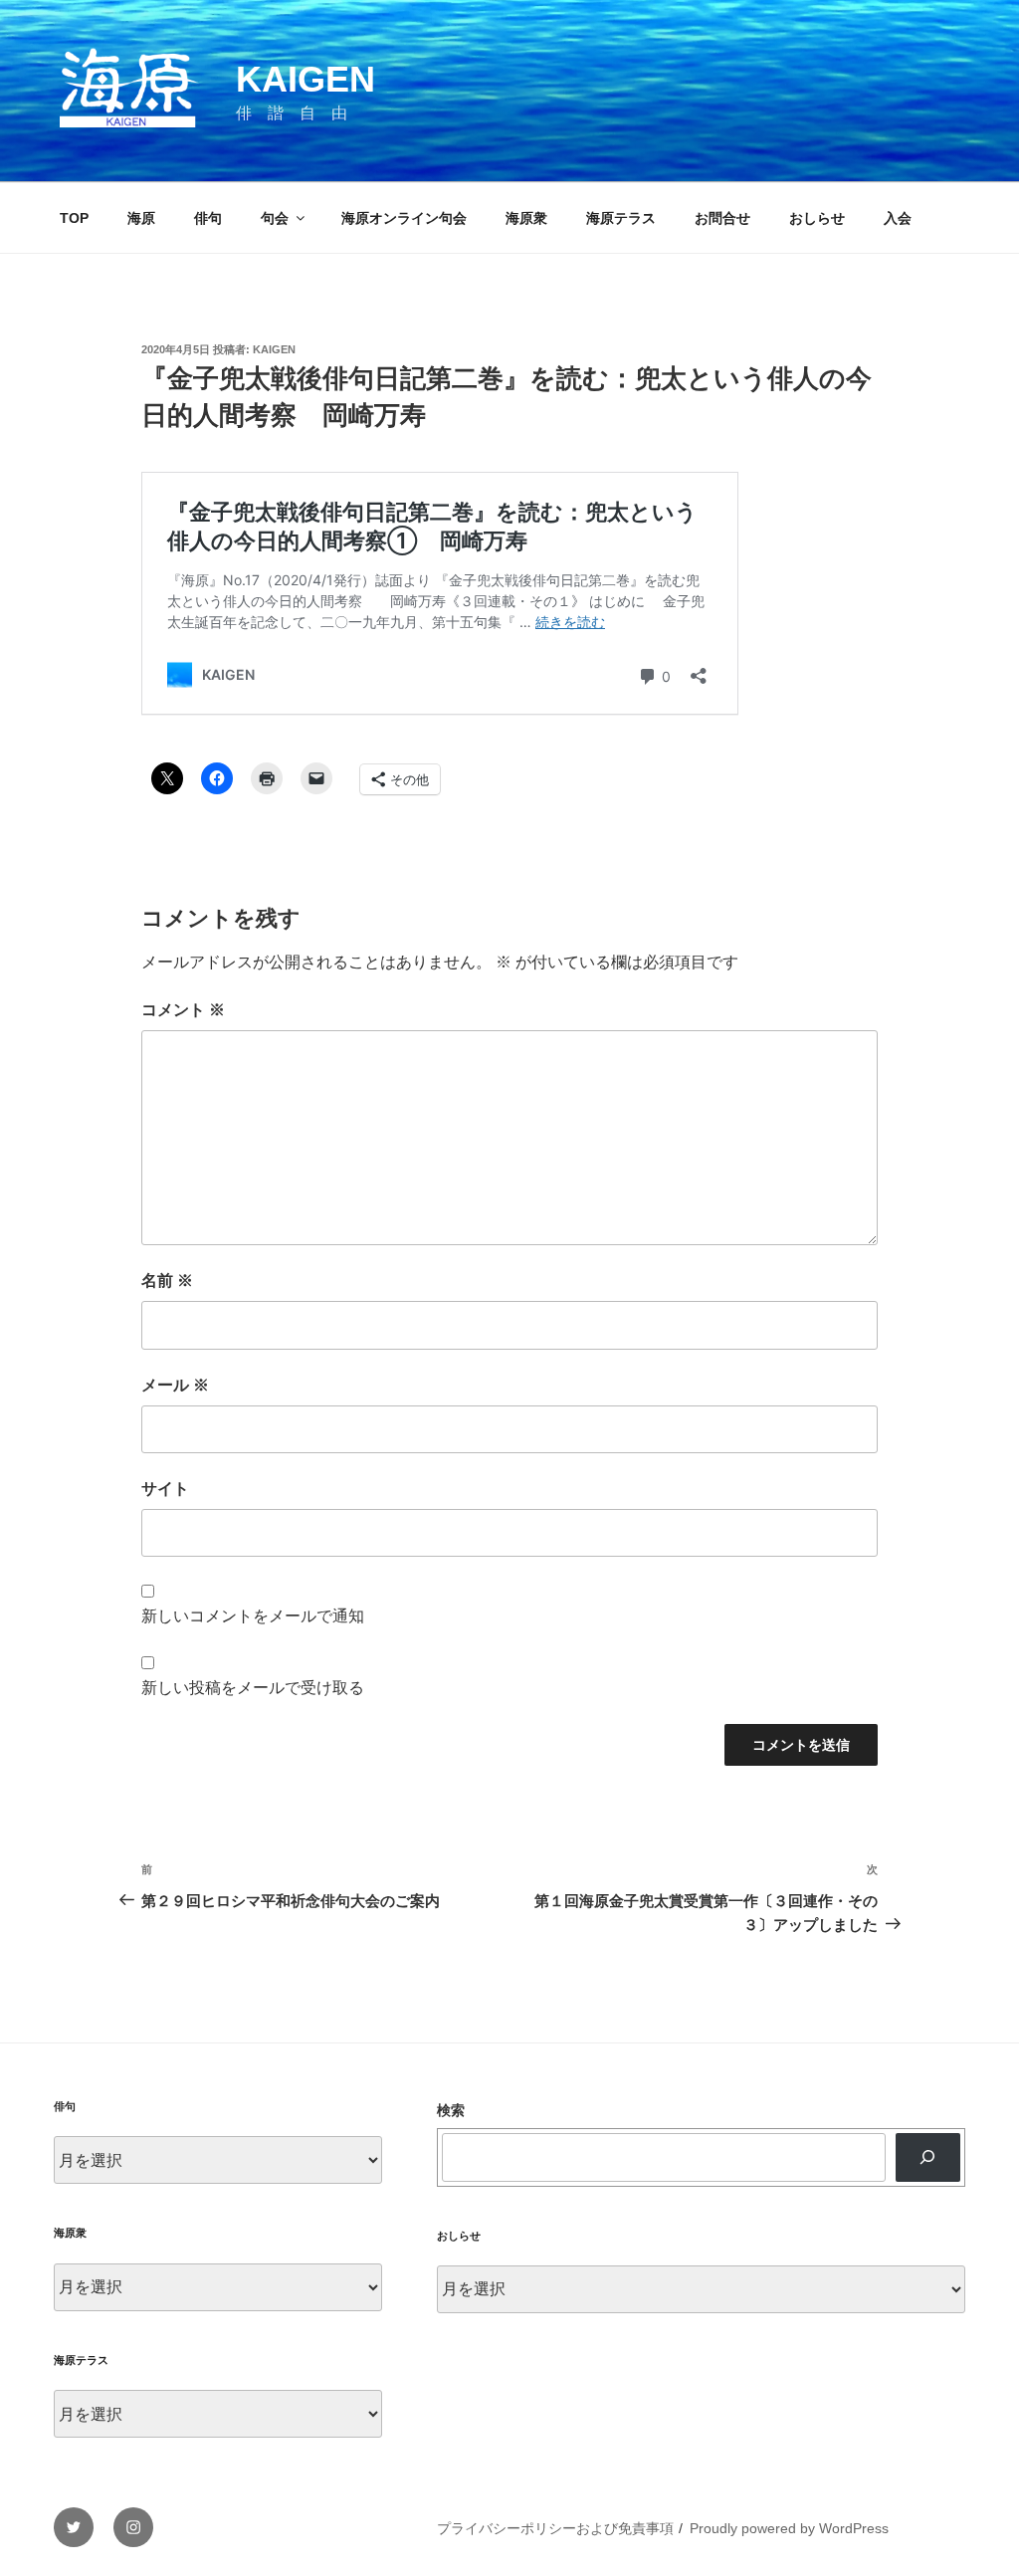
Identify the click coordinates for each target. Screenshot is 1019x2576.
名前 (167, 1281)
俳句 (208, 218)
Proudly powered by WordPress (789, 2528)
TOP (74, 218)
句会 (275, 218)
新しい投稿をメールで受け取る (253, 1688)
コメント (183, 1010)
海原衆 (526, 218)
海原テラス (621, 218)
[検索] (928, 2157)
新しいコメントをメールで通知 (253, 1616)
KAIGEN (306, 79)
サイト (165, 1489)
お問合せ (722, 218)
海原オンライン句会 (404, 218)
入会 (898, 218)
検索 (451, 2110)
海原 (141, 218)
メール (175, 1385)
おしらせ (817, 218)
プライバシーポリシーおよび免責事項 (555, 2528)
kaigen (274, 349)
